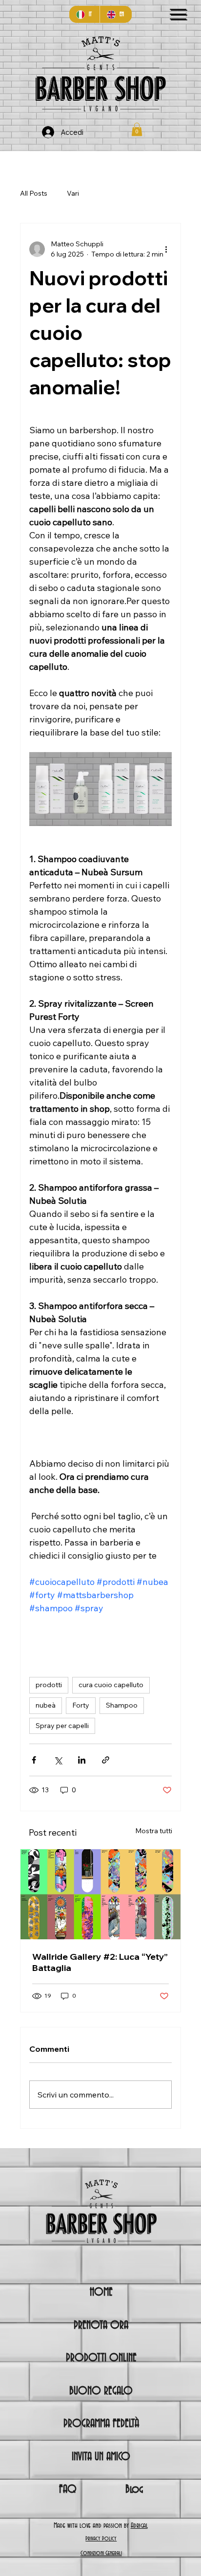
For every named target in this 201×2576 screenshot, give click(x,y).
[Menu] (178, 14)
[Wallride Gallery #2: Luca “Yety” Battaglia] (101, 1894)
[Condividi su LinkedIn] (82, 1760)
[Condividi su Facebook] (34, 1760)
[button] (137, 129)
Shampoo (122, 1705)
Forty (81, 1705)
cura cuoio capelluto (111, 1685)
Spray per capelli (62, 1726)
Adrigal (139, 2526)
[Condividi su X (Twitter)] (58, 1760)
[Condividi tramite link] (106, 1760)
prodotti (49, 1685)
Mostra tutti (154, 1831)
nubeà (46, 1705)
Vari (73, 193)
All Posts (34, 193)
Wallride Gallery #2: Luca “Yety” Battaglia (100, 1962)
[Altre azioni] (166, 249)
